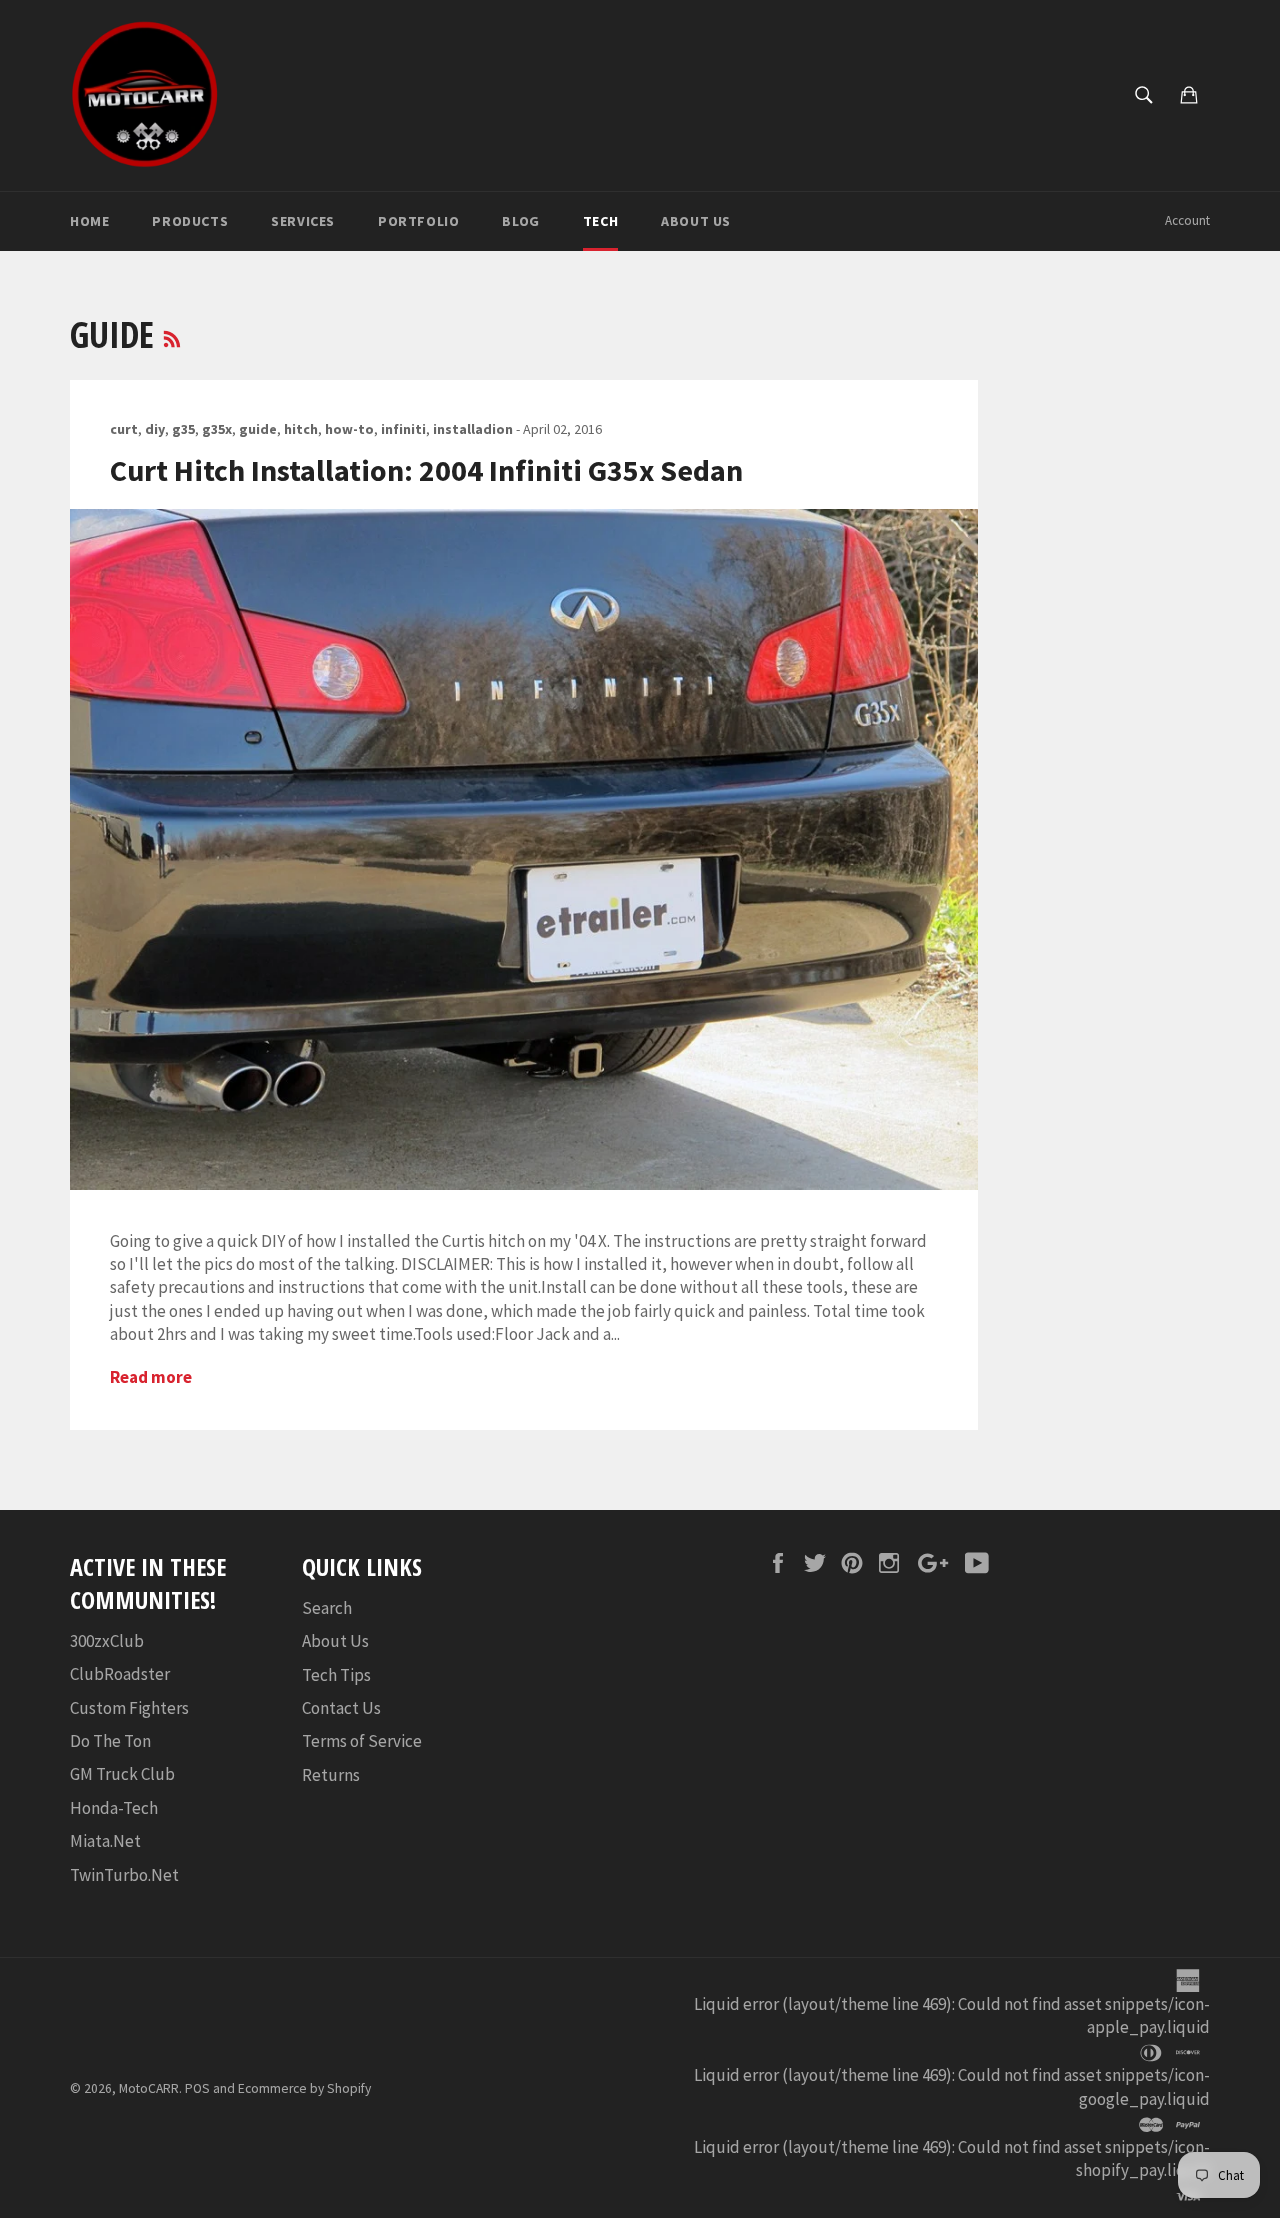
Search (327, 1608)
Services (303, 221)
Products (190, 221)
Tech (600, 221)
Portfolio (418, 221)
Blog (520, 221)
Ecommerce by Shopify (304, 2088)
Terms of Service (362, 1741)
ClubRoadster (120, 1674)
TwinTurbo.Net (124, 1875)
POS (197, 2088)
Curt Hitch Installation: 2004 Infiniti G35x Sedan (426, 470)
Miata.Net (105, 1841)
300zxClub (107, 1641)
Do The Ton (110, 1741)
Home (89, 221)
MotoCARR (149, 2088)
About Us (696, 221)
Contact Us (341, 1708)
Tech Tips (336, 1675)
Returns (331, 1775)
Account (1187, 220)
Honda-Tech (114, 1808)
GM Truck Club (122, 1774)
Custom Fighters (129, 1708)
